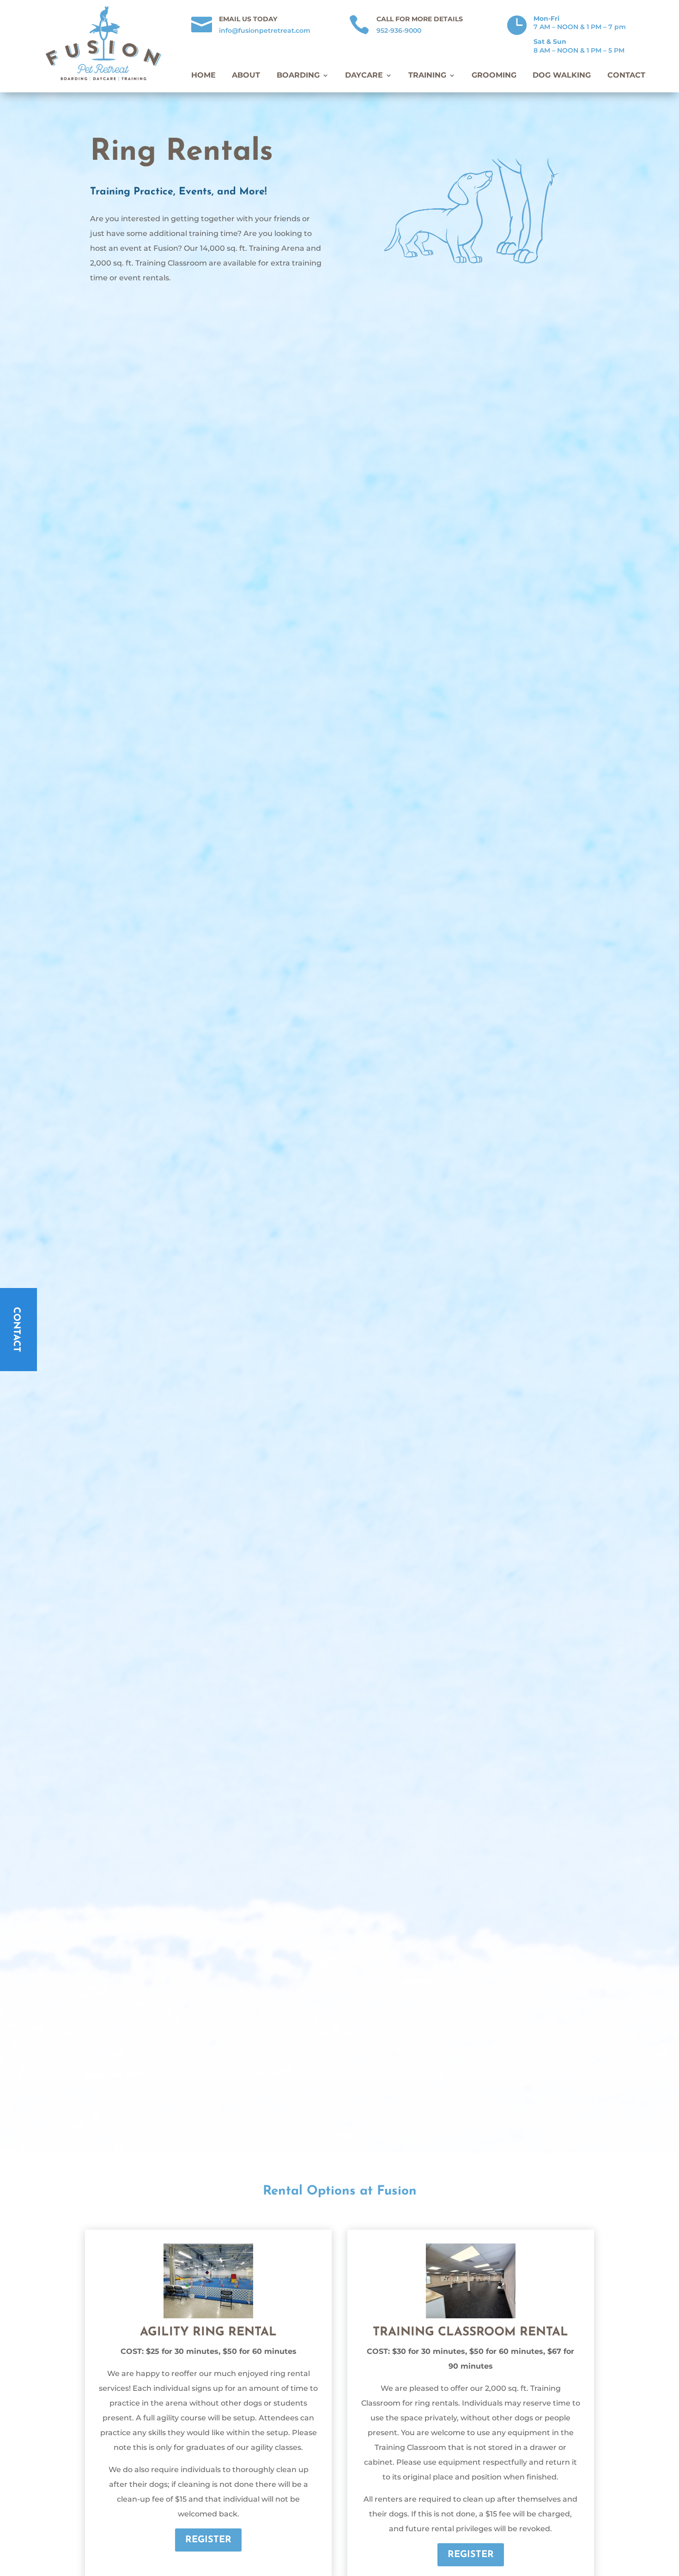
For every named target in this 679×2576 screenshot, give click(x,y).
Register (208, 2540)
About (246, 75)
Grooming (494, 75)
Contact (626, 75)
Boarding (298, 75)
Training (427, 75)
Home (203, 75)
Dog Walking (562, 75)
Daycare (364, 75)
